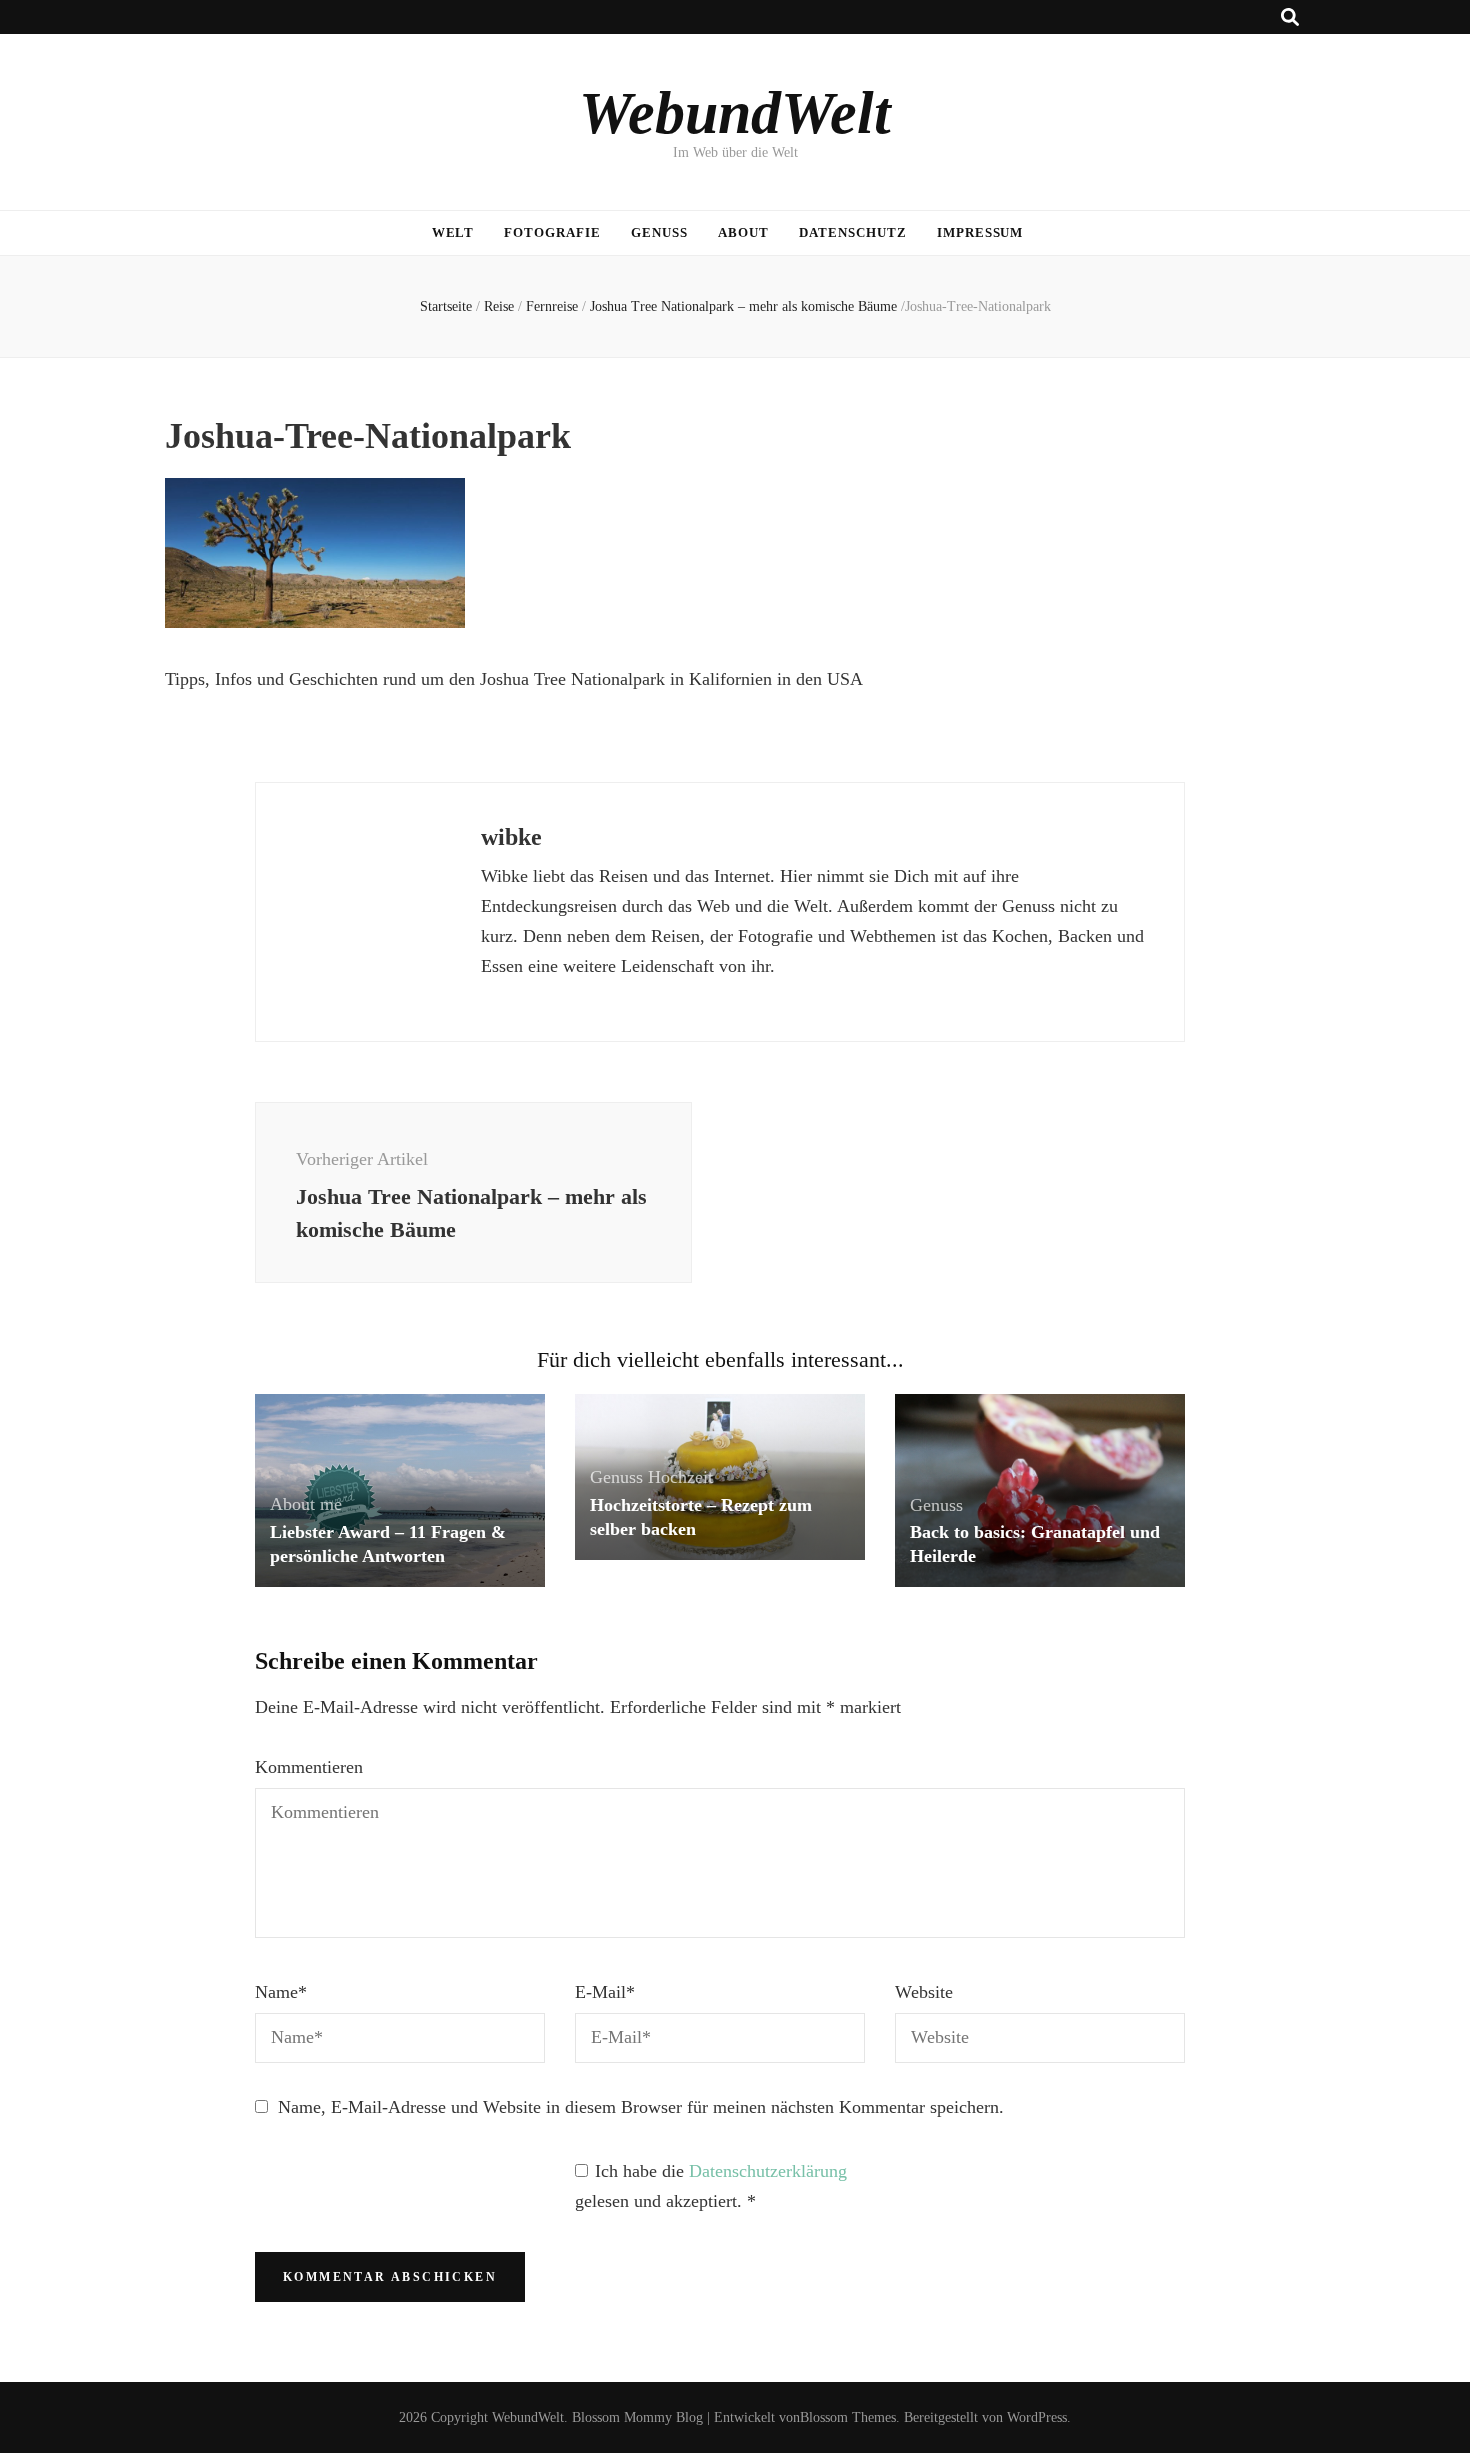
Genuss (659, 232)
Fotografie (552, 232)
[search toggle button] (1290, 17)
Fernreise (552, 306)
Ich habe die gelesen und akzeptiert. (711, 2186)
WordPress (1037, 2417)
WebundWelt (735, 113)
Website (924, 1992)
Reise (499, 306)
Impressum (980, 232)
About (743, 232)
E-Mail (605, 1992)
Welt (453, 232)
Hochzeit (680, 1477)
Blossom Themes (848, 2417)
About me (306, 1504)
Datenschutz (853, 232)
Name (281, 1992)
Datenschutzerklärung (768, 2171)
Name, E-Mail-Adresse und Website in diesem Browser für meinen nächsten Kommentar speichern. (641, 2107)
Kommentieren (309, 1767)
